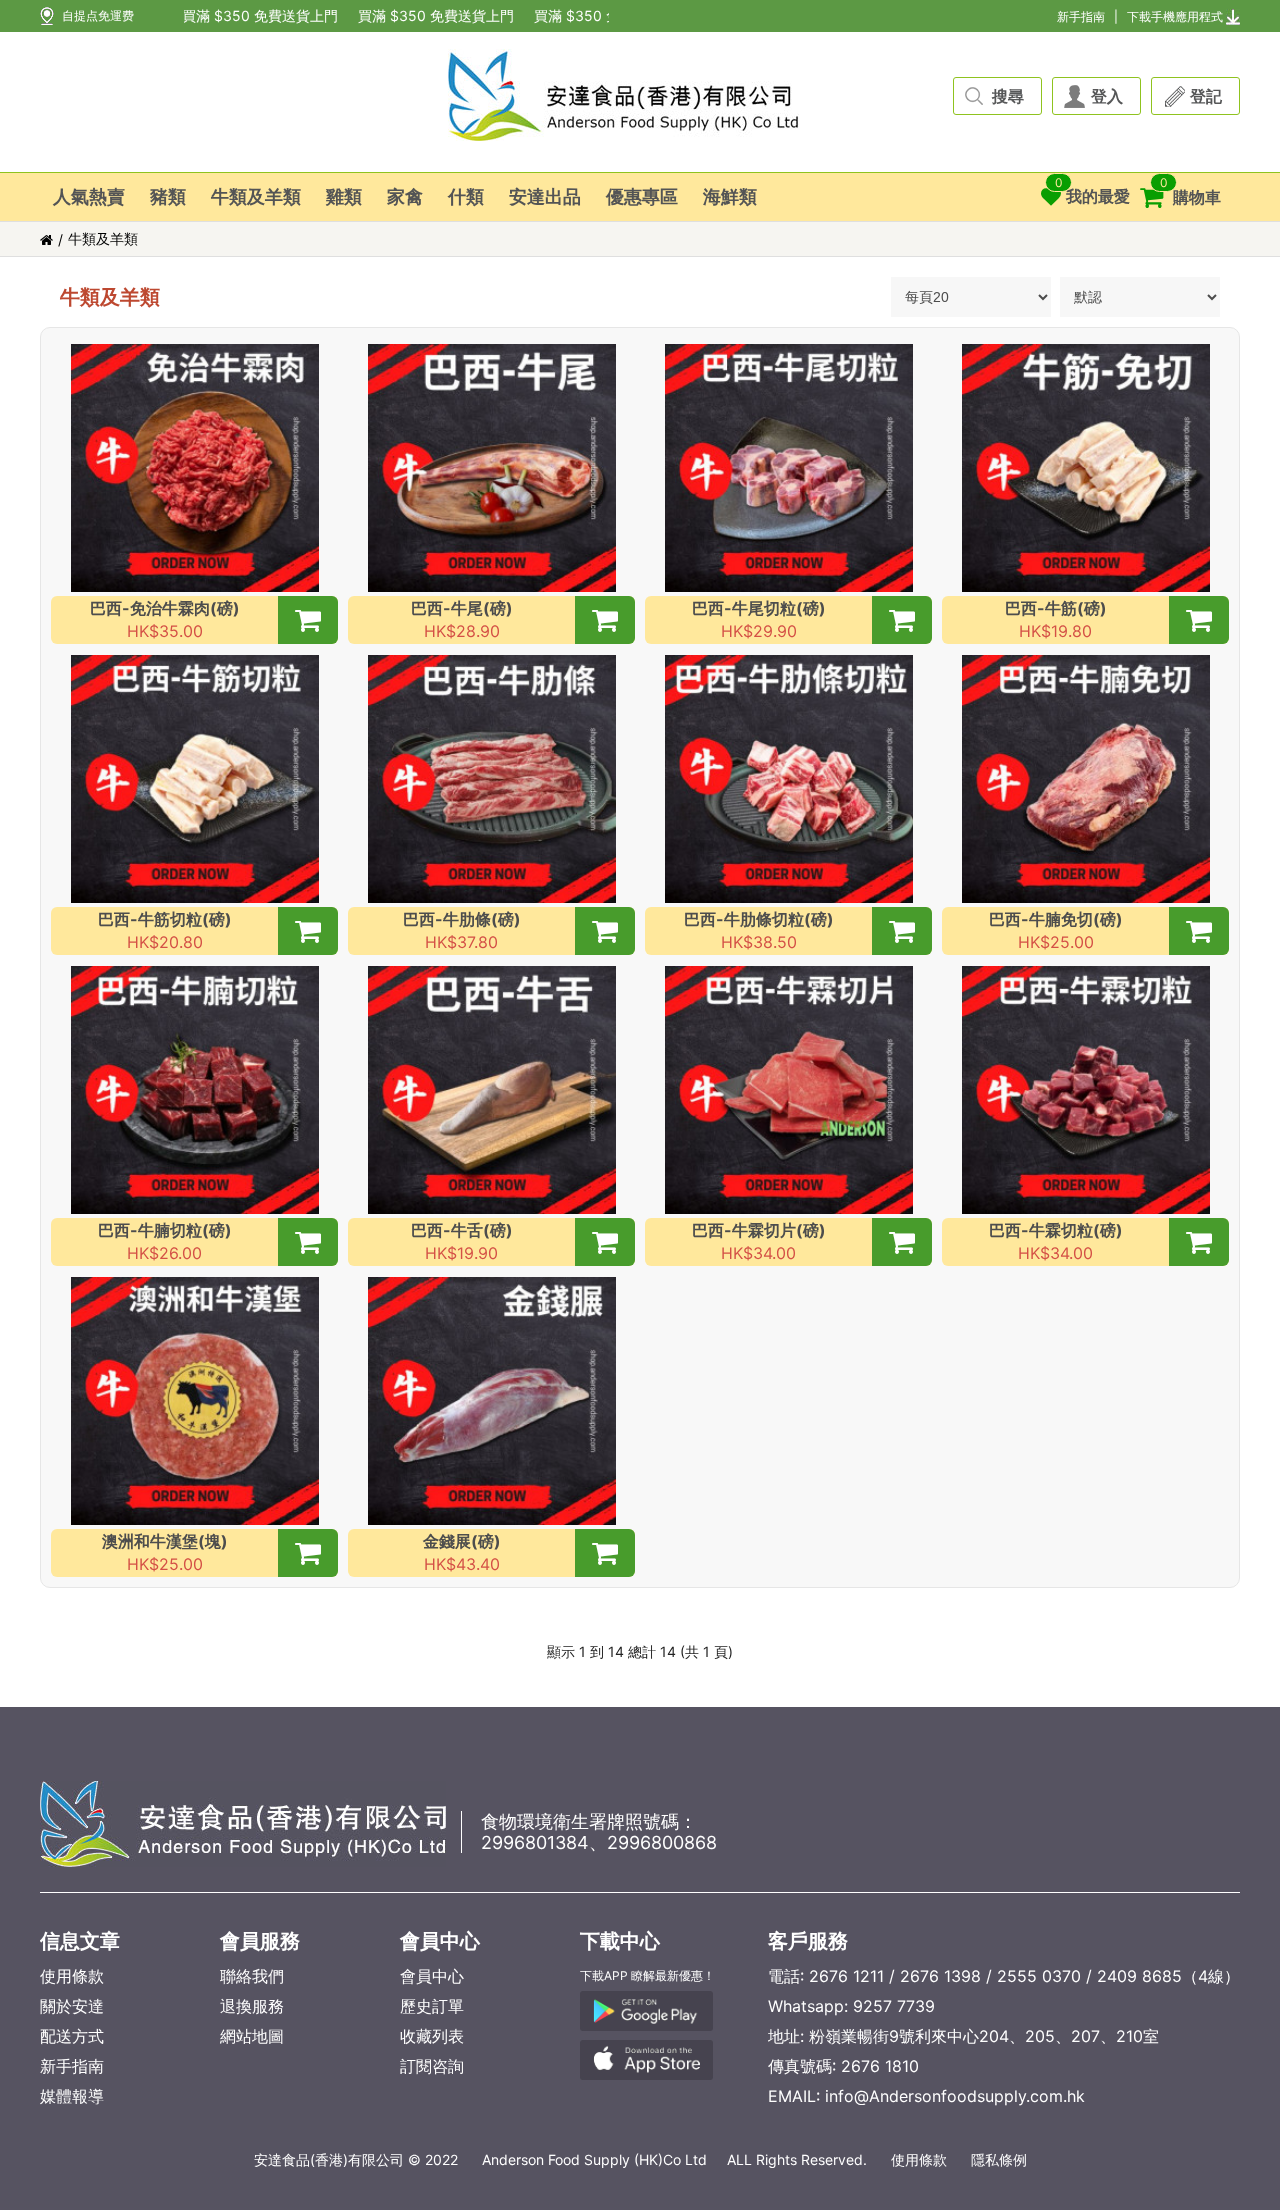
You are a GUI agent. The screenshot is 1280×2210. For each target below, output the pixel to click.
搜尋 (1008, 96)
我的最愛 (1092, 190)
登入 (1107, 96)
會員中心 (440, 1941)
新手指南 (1081, 16)
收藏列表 (432, 2036)
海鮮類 (730, 196)
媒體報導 (72, 2096)
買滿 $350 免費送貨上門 (243, 15)
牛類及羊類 (256, 196)
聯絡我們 (252, 1976)
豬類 (168, 196)
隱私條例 (999, 2159)
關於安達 (72, 2006)
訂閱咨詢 (432, 2066)
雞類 (344, 196)
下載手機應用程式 (1175, 16)
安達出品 (545, 196)
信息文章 (80, 1941)
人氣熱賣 (89, 196)
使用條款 (72, 1976)
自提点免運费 (98, 15)
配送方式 (72, 2036)
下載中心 (620, 1941)
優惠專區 (642, 196)
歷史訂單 (432, 2006)
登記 (1206, 96)
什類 (466, 196)
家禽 (405, 196)
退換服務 (252, 2006)
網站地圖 (252, 2036)
